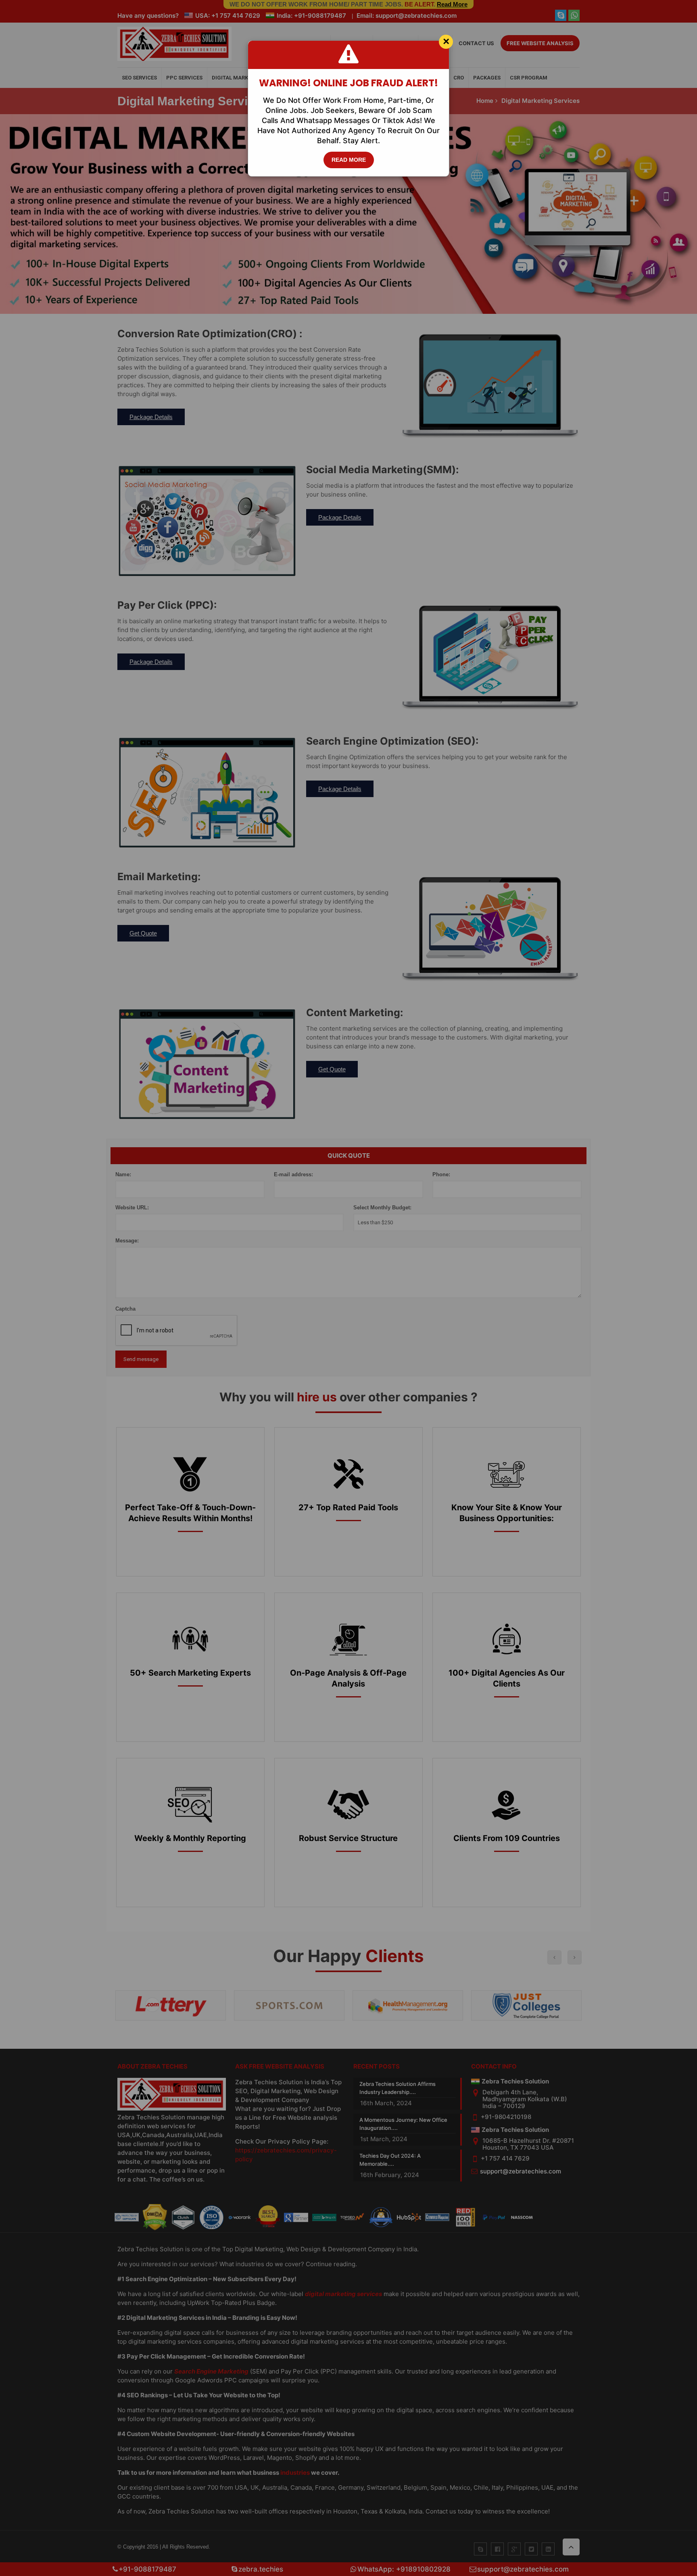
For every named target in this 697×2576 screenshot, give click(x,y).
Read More (349, 160)
